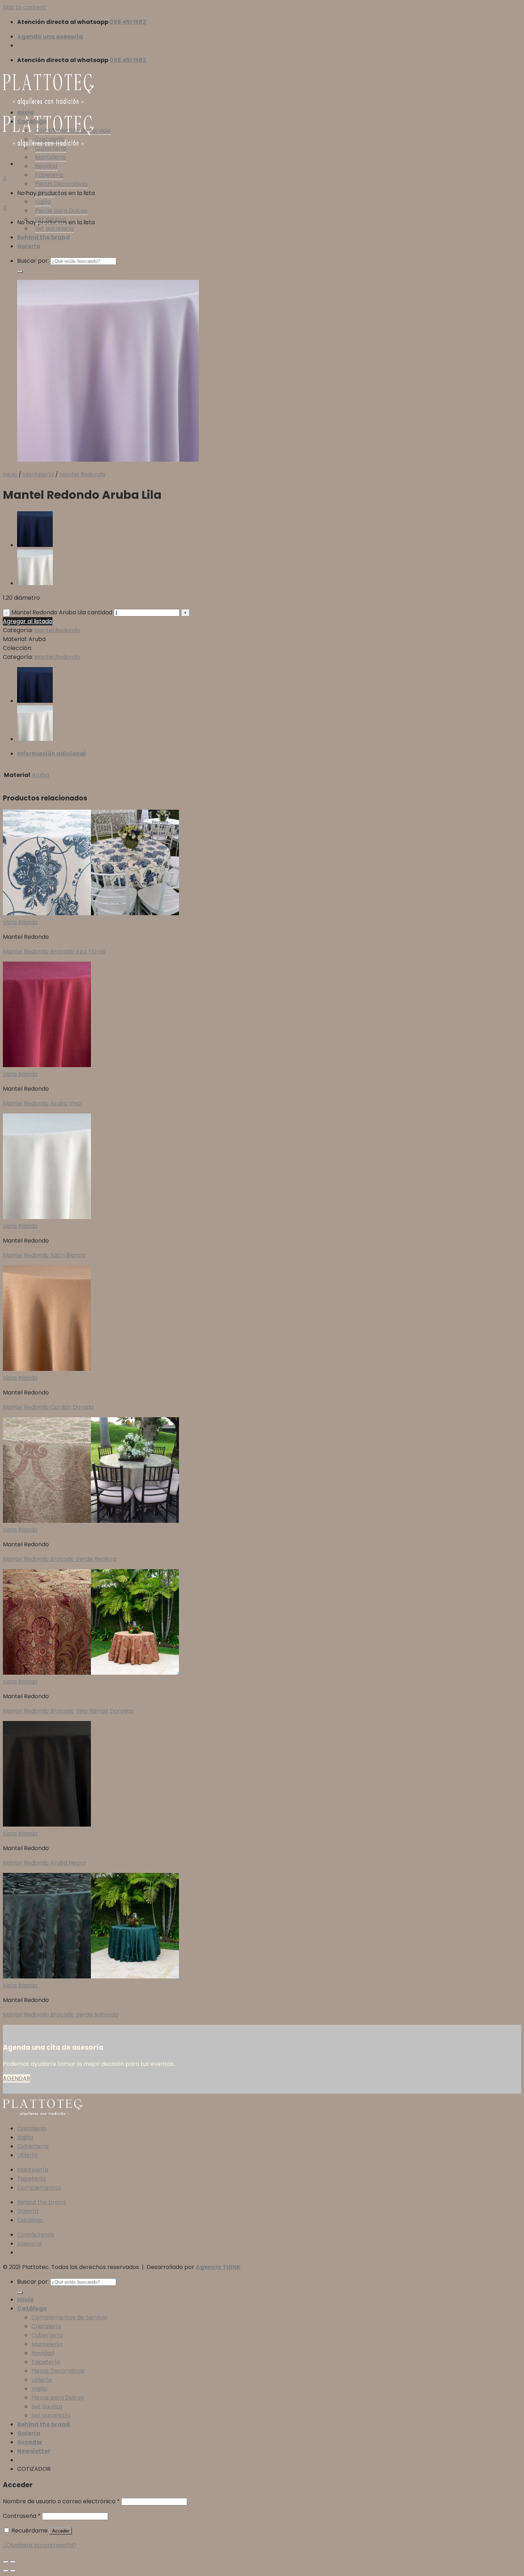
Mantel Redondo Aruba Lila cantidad (62, 612)
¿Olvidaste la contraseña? (40, 2545)
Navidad (46, 166)
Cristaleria (32, 2128)
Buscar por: (33, 261)
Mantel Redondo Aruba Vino (42, 1103)
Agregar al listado (28, 621)
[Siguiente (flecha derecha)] (13, 2571)
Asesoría (29, 2244)
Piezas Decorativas (61, 184)
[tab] (269, 754)
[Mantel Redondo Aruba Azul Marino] (35, 545)
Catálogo (32, 121)
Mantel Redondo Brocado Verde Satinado (61, 2015)
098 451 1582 (128, 22)
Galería (29, 246)
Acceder (61, 2531)
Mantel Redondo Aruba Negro (44, 1863)
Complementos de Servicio (73, 130)
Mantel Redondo (83, 474)
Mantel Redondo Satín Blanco (44, 1255)
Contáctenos (36, 2235)
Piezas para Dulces (61, 211)
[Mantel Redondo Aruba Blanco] (35, 583)
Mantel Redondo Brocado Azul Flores (54, 951)
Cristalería (50, 139)
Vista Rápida (20, 922)
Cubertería (51, 148)
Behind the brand (43, 237)
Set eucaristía (54, 228)
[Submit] (20, 272)
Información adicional (52, 754)
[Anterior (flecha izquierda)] (6, 2571)
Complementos (39, 2188)
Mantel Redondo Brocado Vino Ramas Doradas (68, 1711)
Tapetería (49, 175)
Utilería (45, 193)
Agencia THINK (218, 2267)
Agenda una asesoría (50, 37)
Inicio (25, 112)
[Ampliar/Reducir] (13, 2562)
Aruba (40, 775)
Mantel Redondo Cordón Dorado (48, 1407)
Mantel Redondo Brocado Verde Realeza (60, 1559)
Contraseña (22, 2516)
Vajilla (43, 202)
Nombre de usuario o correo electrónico (61, 2501)
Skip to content (24, 7)
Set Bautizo (50, 219)
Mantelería (50, 157)
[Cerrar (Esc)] (6, 2562)
